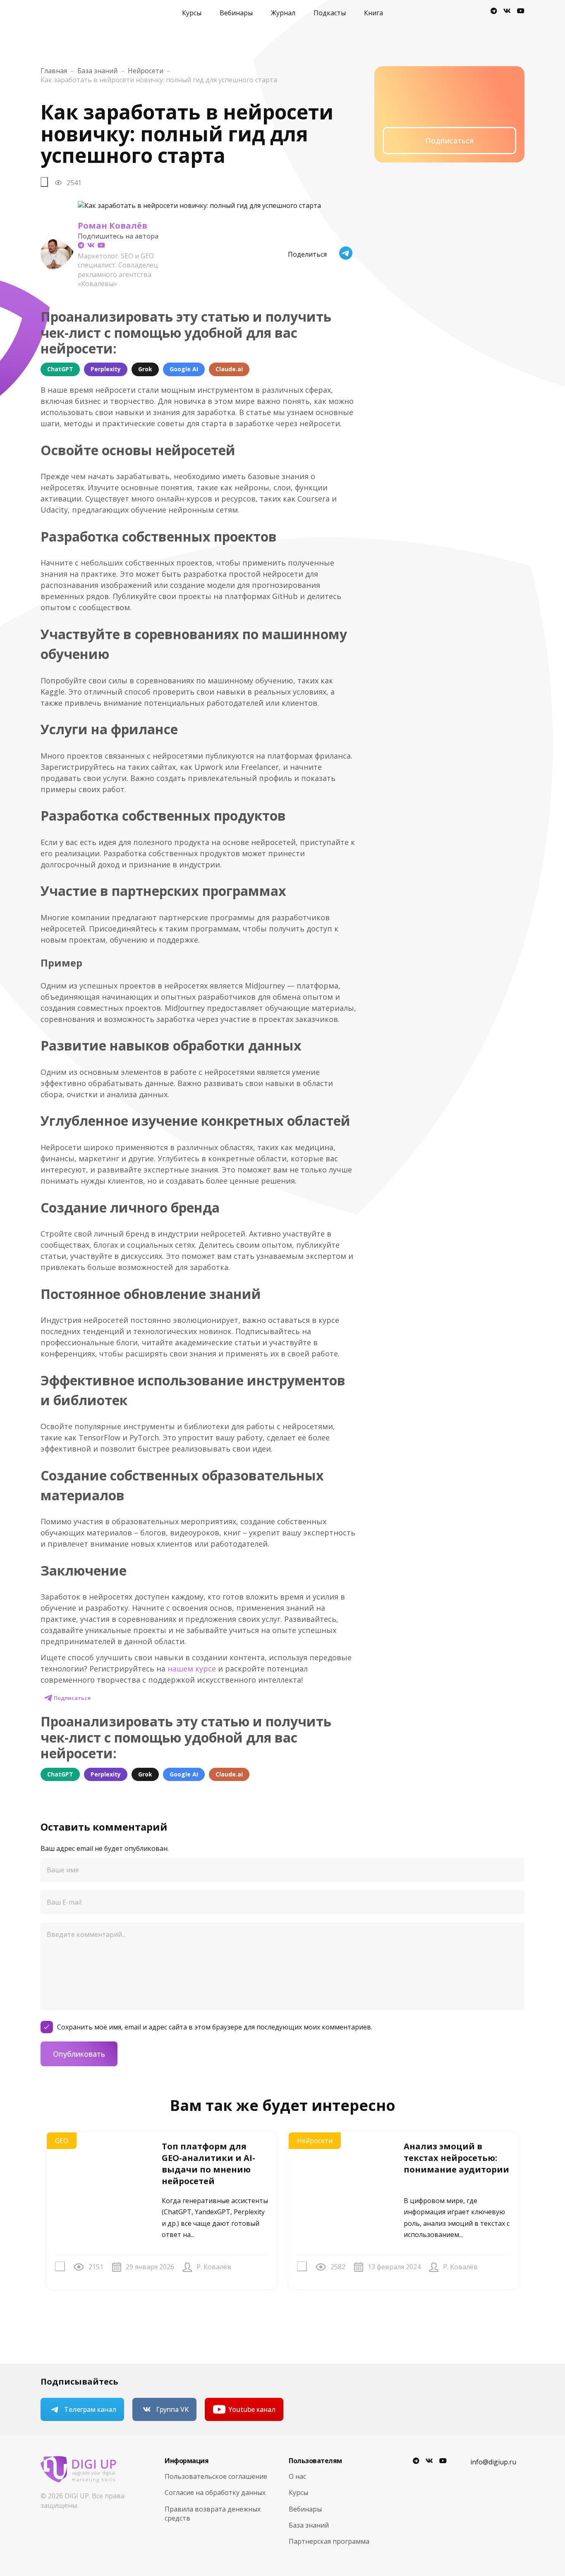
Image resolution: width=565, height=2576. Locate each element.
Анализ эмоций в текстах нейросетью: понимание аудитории (456, 2158)
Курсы (192, 13)
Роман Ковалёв (113, 226)
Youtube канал (252, 2409)
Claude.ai (229, 369)
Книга (373, 13)
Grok (145, 369)
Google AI (184, 369)
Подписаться (72, 1698)
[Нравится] (44, 182)
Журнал (283, 13)
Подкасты (330, 13)
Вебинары (236, 13)
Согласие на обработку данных (215, 2492)
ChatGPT (60, 369)
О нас (297, 2476)
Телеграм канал (90, 2409)
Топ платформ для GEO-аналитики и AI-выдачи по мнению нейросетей (208, 2164)
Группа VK (172, 2409)
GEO (62, 2141)
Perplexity (106, 369)
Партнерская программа (329, 2541)
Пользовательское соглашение (216, 2476)
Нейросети (315, 2141)
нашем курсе (192, 1669)
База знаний (309, 2525)
